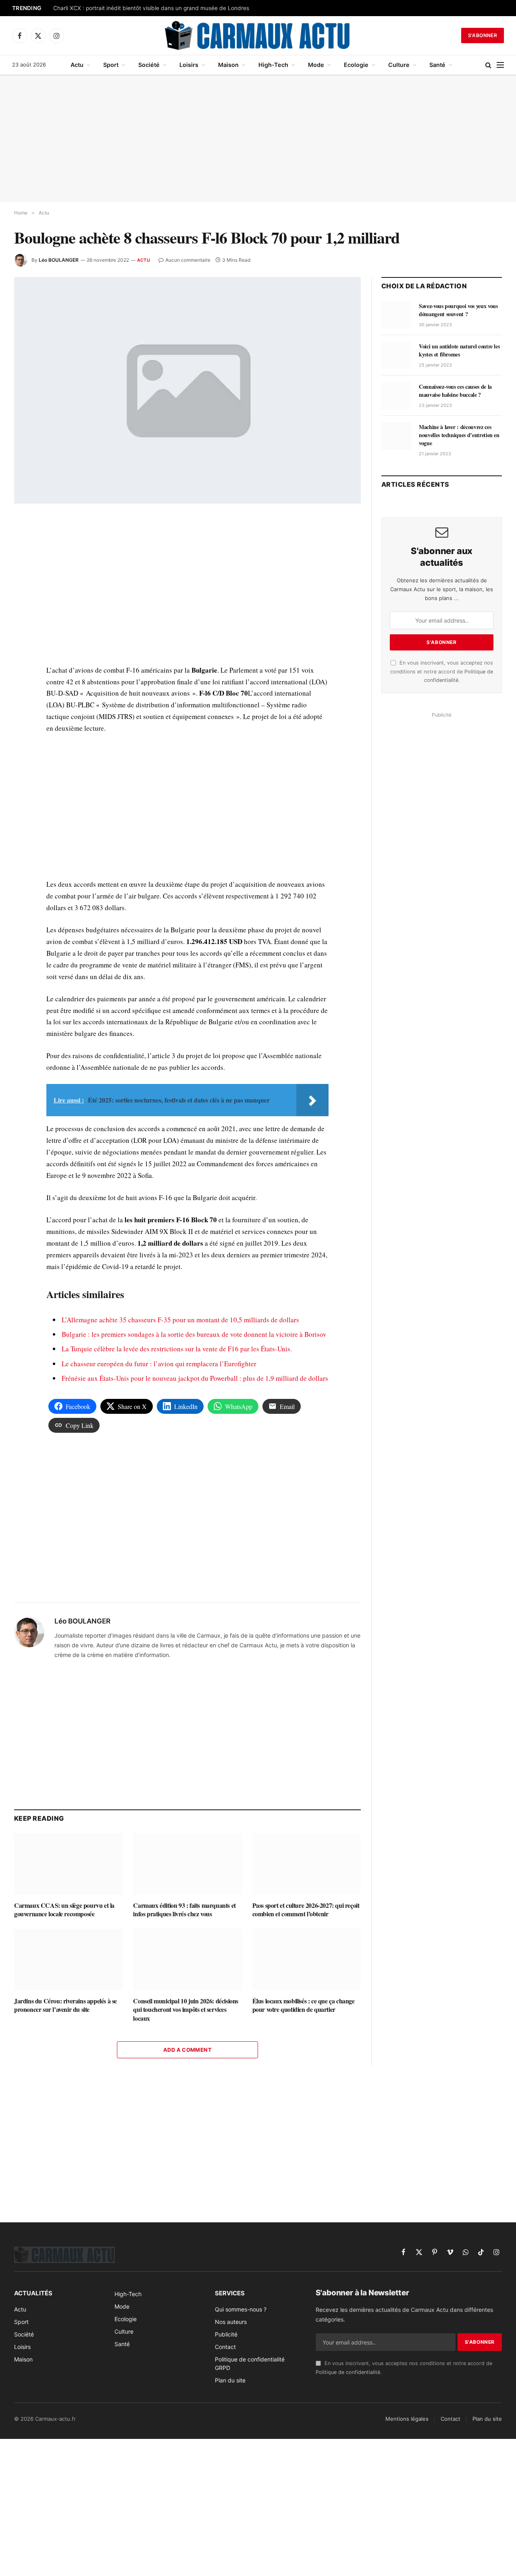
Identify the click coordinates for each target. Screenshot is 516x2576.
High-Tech (273, 65)
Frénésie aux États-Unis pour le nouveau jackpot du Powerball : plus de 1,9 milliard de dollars (195, 1378)
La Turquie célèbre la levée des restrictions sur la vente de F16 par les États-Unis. (177, 1349)
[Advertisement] (258, 139)
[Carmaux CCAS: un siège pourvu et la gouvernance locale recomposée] (68, 1864)
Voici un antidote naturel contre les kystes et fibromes (459, 350)
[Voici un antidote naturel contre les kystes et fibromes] (396, 355)
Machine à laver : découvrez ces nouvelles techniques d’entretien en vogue (459, 435)
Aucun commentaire (188, 260)
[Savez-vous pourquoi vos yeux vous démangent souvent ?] (396, 315)
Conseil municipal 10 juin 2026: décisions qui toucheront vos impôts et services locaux (186, 2010)
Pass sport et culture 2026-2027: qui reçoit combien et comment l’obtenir (306, 1910)
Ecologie (356, 65)
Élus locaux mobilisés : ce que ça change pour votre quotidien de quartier (304, 2005)
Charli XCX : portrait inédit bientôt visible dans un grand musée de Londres (151, 8)
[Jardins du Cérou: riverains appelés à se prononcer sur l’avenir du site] (68, 1959)
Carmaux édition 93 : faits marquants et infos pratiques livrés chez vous (184, 1910)
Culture (399, 65)
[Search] (488, 65)
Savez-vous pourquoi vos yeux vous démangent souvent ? (458, 310)
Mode (316, 65)
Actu (77, 65)
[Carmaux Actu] (258, 35)
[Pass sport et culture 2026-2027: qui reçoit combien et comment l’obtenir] (307, 1864)
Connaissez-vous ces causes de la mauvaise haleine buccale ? (455, 391)
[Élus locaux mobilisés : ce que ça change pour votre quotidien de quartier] (307, 1959)
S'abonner (483, 35)
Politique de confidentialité (348, 2372)
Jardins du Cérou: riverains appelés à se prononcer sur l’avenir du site (66, 2005)
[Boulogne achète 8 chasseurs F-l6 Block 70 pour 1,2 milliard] (187, 390)
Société (149, 65)
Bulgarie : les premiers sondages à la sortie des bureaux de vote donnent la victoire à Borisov (194, 1334)
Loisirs (189, 65)
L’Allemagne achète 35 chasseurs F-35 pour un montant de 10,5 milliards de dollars (180, 1320)
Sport (111, 65)
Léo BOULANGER (59, 260)
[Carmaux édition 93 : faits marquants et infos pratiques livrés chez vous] (187, 1864)
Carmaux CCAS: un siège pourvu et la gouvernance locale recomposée (64, 1910)
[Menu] (500, 65)
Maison (228, 65)
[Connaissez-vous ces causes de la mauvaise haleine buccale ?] (396, 396)
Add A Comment (187, 2050)
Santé (437, 65)
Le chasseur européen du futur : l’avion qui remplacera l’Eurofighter (159, 1364)
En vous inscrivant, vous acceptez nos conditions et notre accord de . (442, 671)
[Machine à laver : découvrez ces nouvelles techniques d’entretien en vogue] (396, 436)
